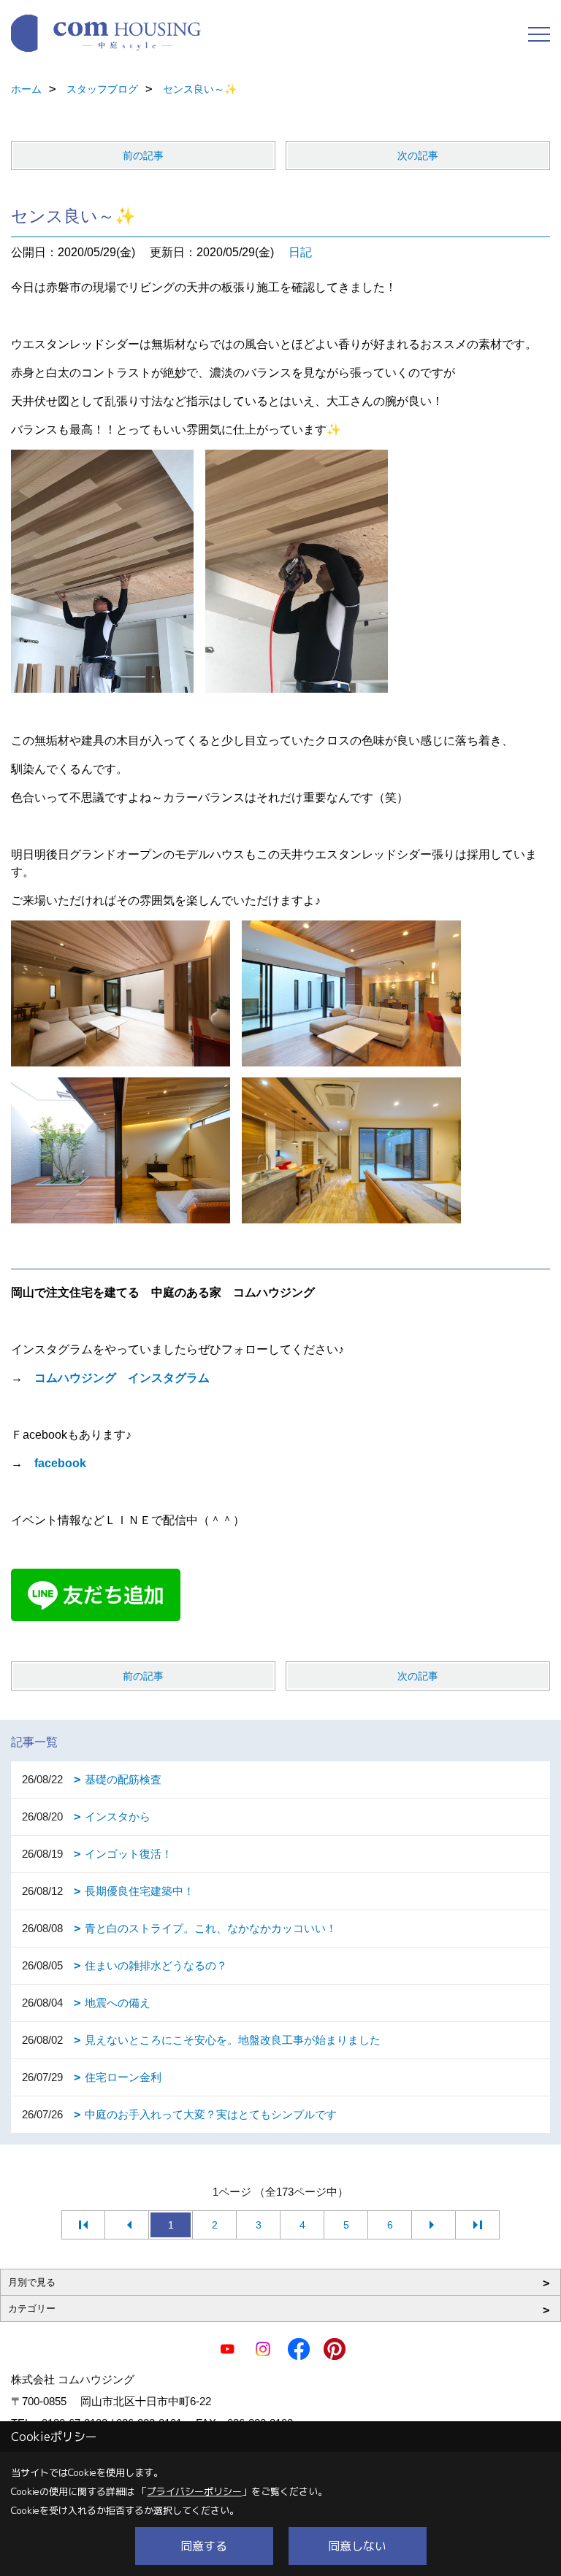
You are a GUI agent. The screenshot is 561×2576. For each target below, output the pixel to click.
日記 (300, 252)
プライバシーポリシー (194, 2491)
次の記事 (418, 155)
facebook (60, 1463)
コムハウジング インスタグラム (122, 1378)
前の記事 (143, 155)
